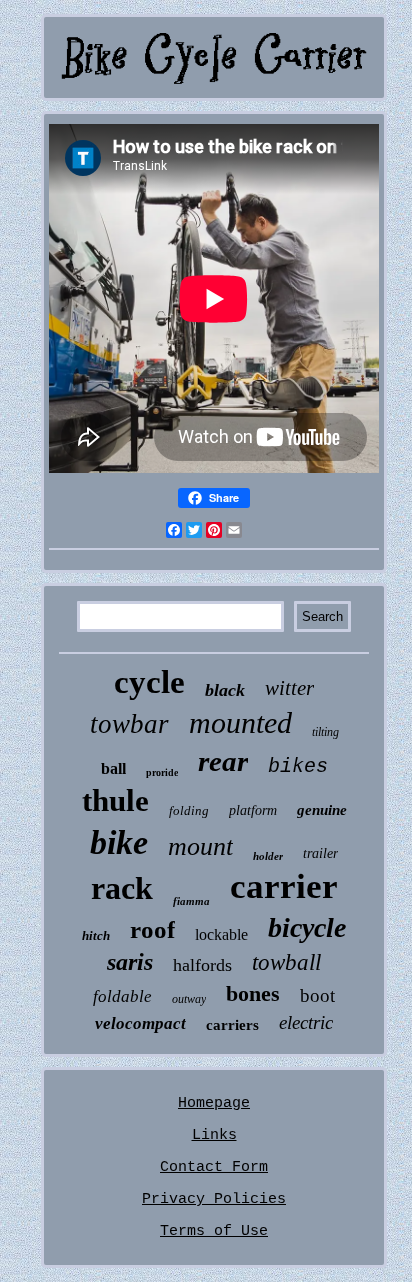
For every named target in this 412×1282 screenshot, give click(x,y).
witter (289, 688)
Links (214, 1135)
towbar (129, 724)
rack (122, 888)
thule (115, 800)
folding (189, 810)
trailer (320, 853)
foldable (122, 996)
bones (253, 993)
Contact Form (214, 1167)
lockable (221, 934)
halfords (202, 965)
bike (119, 842)
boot (317, 995)
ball (113, 768)
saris (130, 962)
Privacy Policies (214, 1199)
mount (200, 846)
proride (162, 772)
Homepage (214, 1103)
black (225, 690)
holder (268, 856)
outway (189, 999)
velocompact (140, 1023)
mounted (240, 722)
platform (253, 810)
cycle (149, 682)
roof (152, 929)
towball (286, 962)
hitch (96, 935)
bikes (298, 766)
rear (223, 761)
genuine (322, 810)
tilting (325, 732)
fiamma (191, 901)
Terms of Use (214, 1231)
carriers (232, 1025)
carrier (284, 886)
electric (306, 1022)
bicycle (307, 927)
